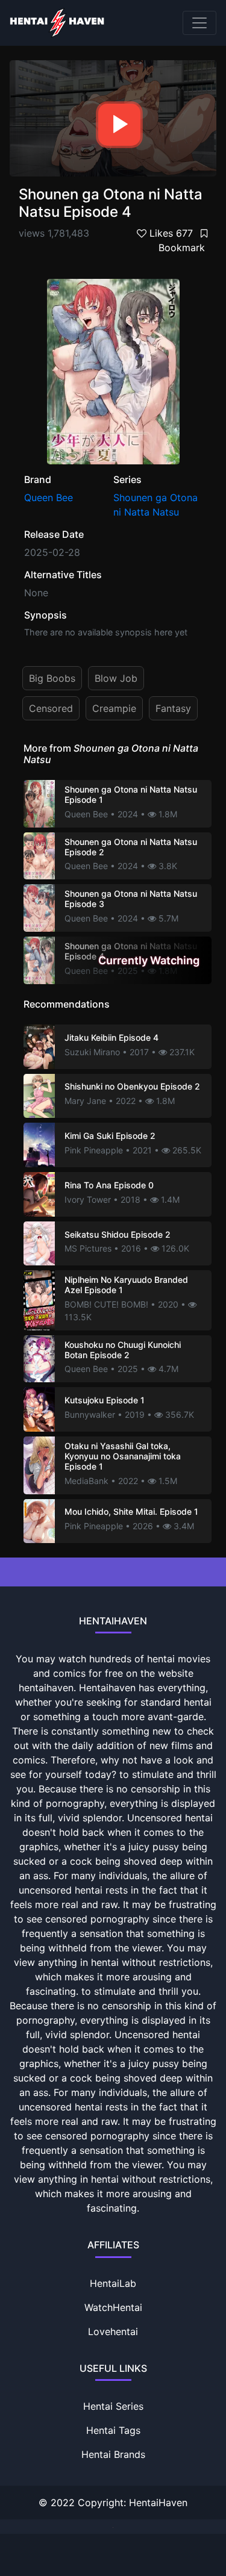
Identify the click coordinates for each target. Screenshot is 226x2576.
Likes (170, 233)
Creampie (114, 708)
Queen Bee (49, 497)
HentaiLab (113, 2283)
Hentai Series (113, 2406)
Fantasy (173, 708)
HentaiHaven (158, 2503)
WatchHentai (113, 2307)
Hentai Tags (113, 2430)
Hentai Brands (113, 2454)
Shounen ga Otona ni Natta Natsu (155, 505)
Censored (51, 708)
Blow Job (116, 678)
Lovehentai (113, 2331)
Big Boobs (52, 678)
